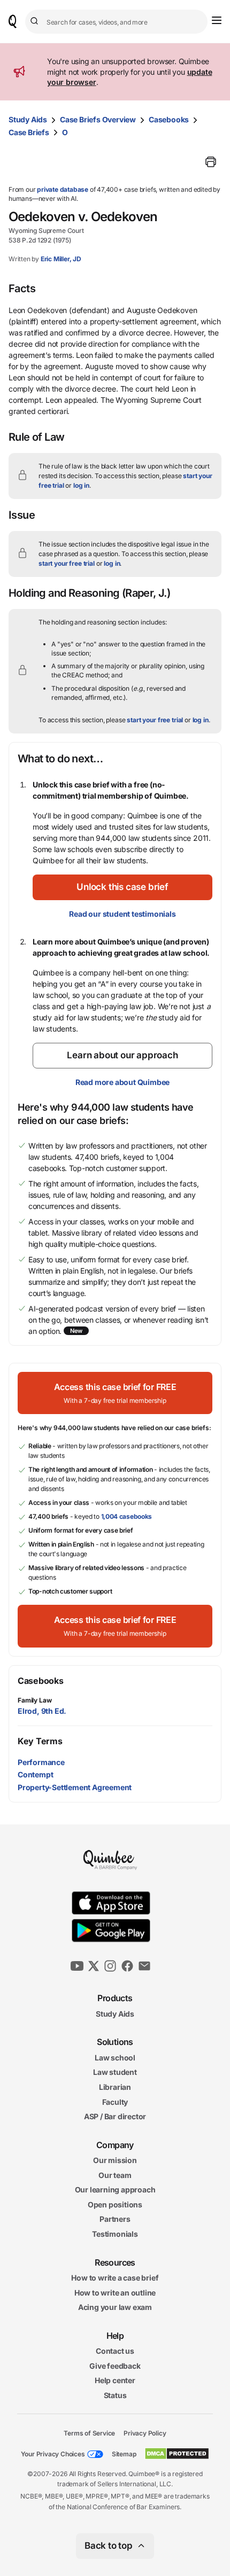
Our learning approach (115, 2190)
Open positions (115, 2204)
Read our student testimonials (122, 914)
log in (81, 485)
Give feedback (115, 2366)
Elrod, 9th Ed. (42, 1711)
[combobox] (116, 22)
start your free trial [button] (67, 563)
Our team (115, 2175)
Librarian (115, 2087)
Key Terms (40, 1741)
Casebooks (169, 119)
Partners (115, 2219)
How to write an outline (115, 2293)
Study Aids (28, 119)
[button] (122, 887)
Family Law (35, 1700)
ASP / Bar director (115, 2116)
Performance (41, 1762)
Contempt (35, 1774)
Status (115, 2395)
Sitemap (124, 2454)
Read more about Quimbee (122, 1082)
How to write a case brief (115, 2278)
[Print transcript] (211, 162)
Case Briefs (29, 132)
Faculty (115, 2102)
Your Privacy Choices (53, 2454)
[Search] (36, 21)
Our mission (115, 2160)
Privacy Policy (145, 2433)
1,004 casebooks (127, 1516)
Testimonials (115, 2234)
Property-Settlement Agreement (75, 1787)
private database (63, 189)
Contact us (115, 2351)
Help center (115, 2381)
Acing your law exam (115, 2308)
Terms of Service (89, 2433)
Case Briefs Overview (98, 119)
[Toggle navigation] (217, 20)
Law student (115, 2072)
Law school (115, 2058)
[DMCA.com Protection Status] (177, 2454)
